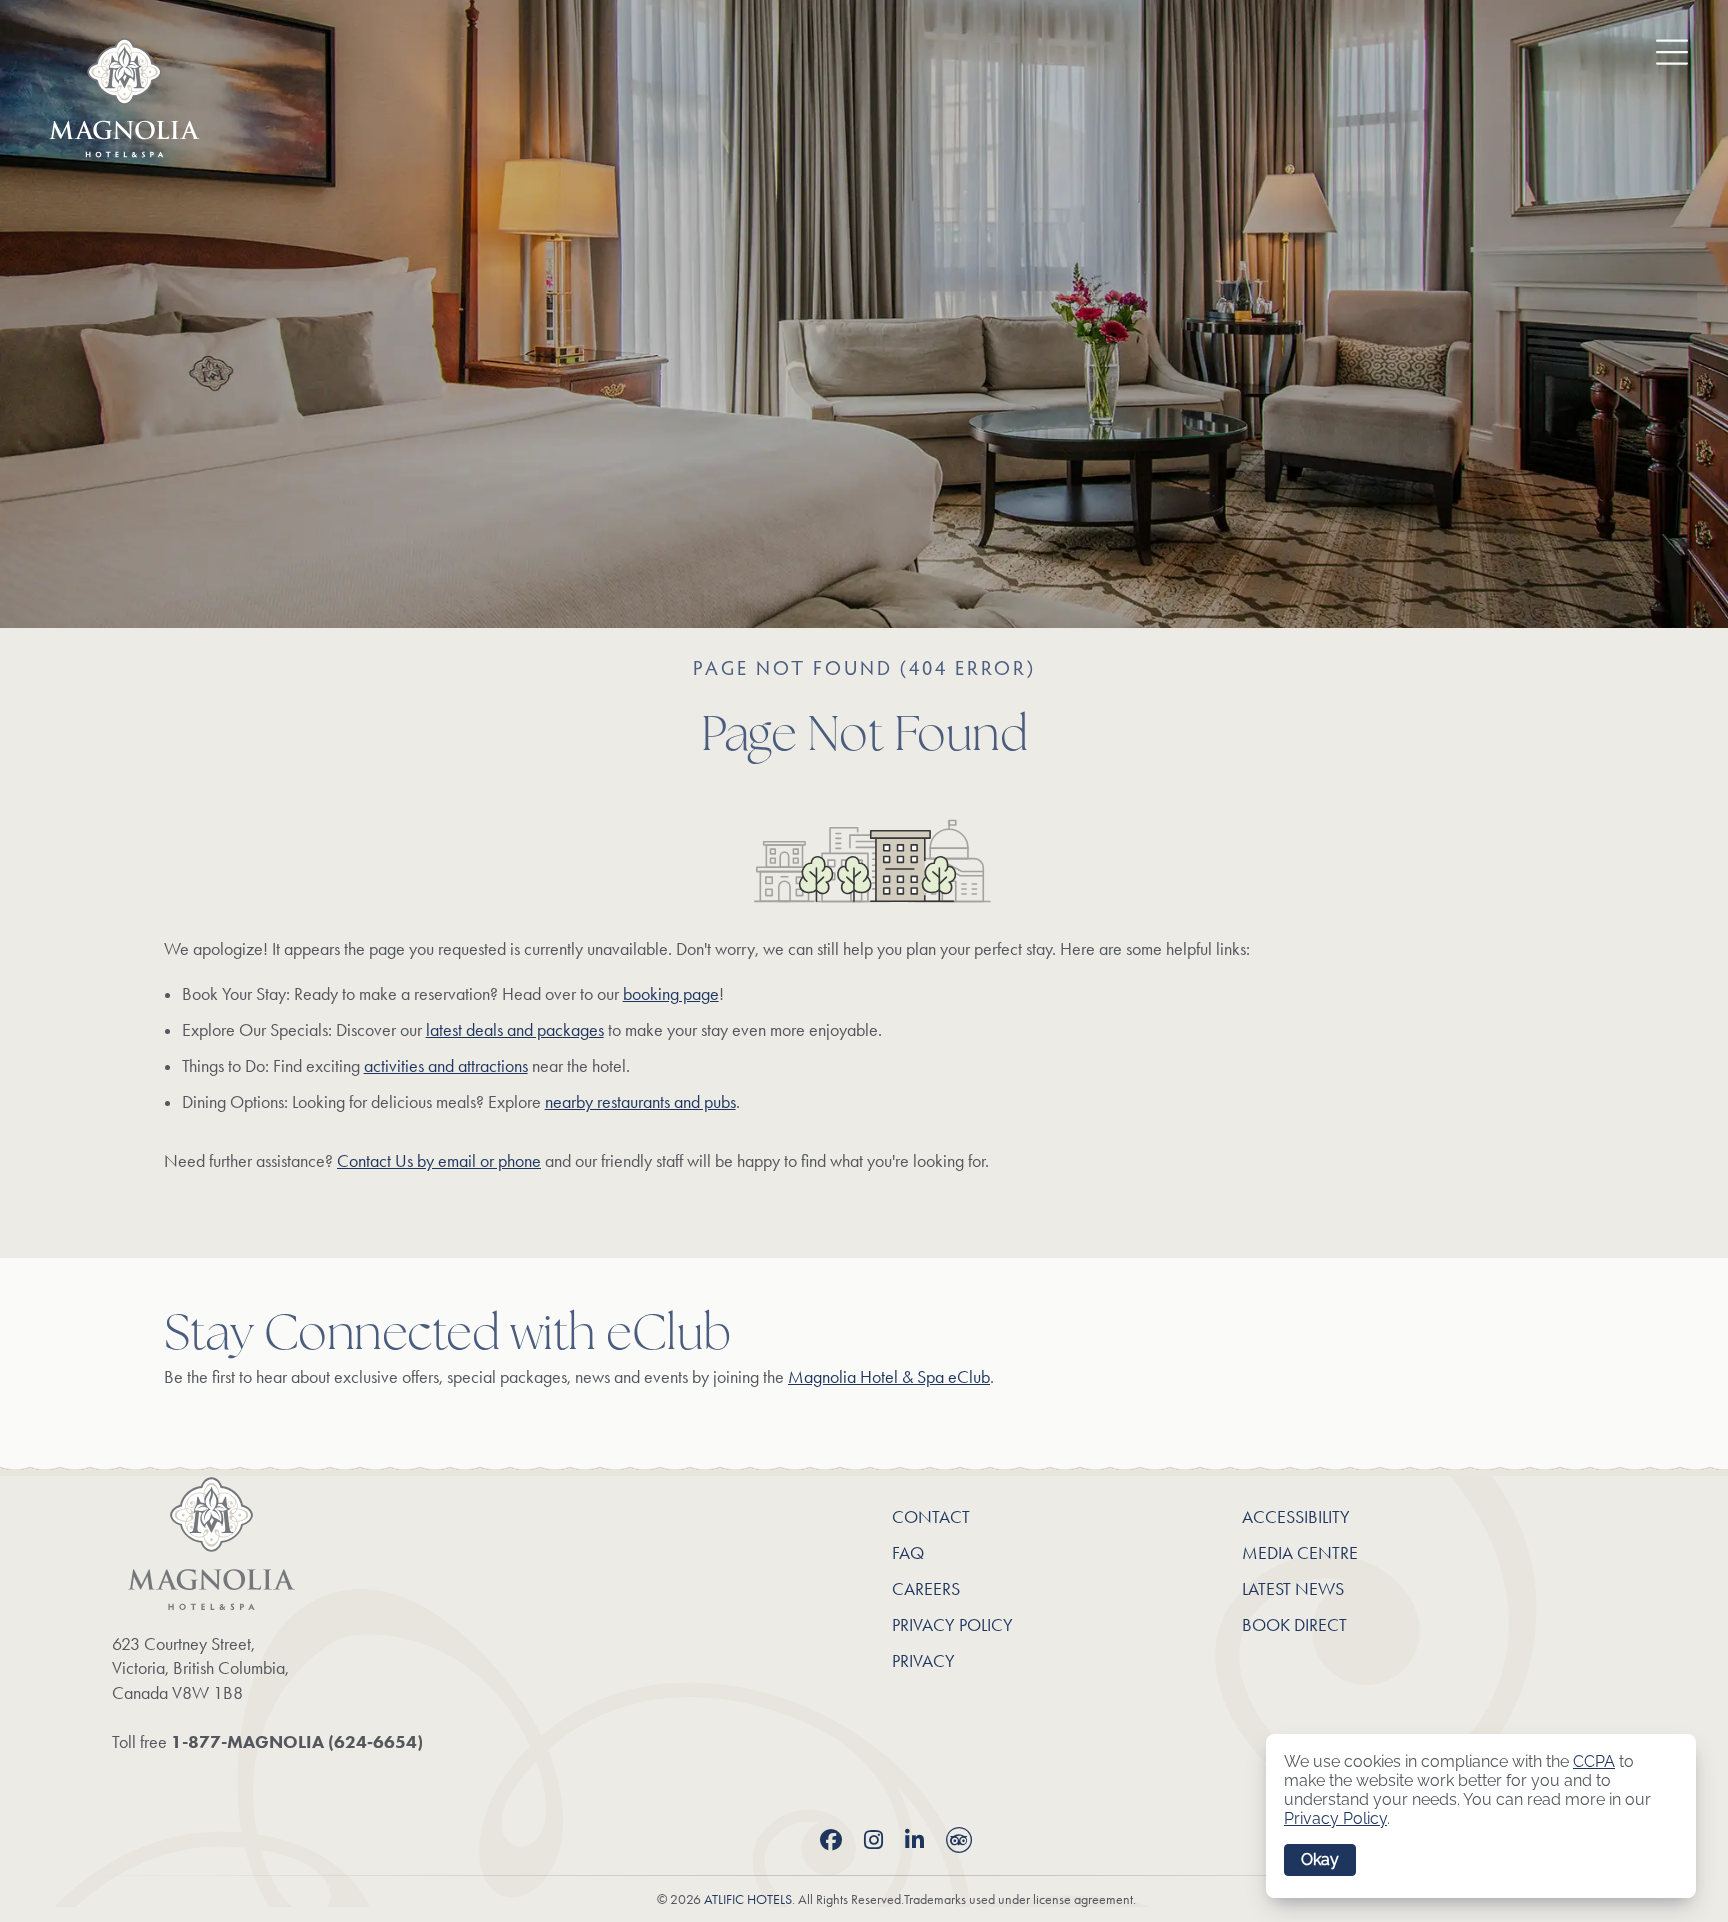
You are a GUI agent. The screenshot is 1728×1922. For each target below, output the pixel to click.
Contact (931, 1517)
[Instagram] (873, 1841)
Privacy (923, 1661)
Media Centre (1300, 1553)
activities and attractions (446, 1066)
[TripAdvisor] (959, 1843)
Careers (926, 1589)
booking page (671, 994)
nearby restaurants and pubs (640, 1102)
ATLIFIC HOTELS (748, 1899)
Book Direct (1294, 1625)
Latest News (1293, 1589)
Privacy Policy (952, 1625)
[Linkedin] (914, 1841)
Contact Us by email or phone (439, 1161)
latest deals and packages (515, 1030)
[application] (1481, 1816)
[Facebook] (831, 1841)
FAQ (908, 1553)
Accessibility (1296, 1517)
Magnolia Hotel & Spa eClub (889, 1377)
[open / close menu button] (1657, 49)
